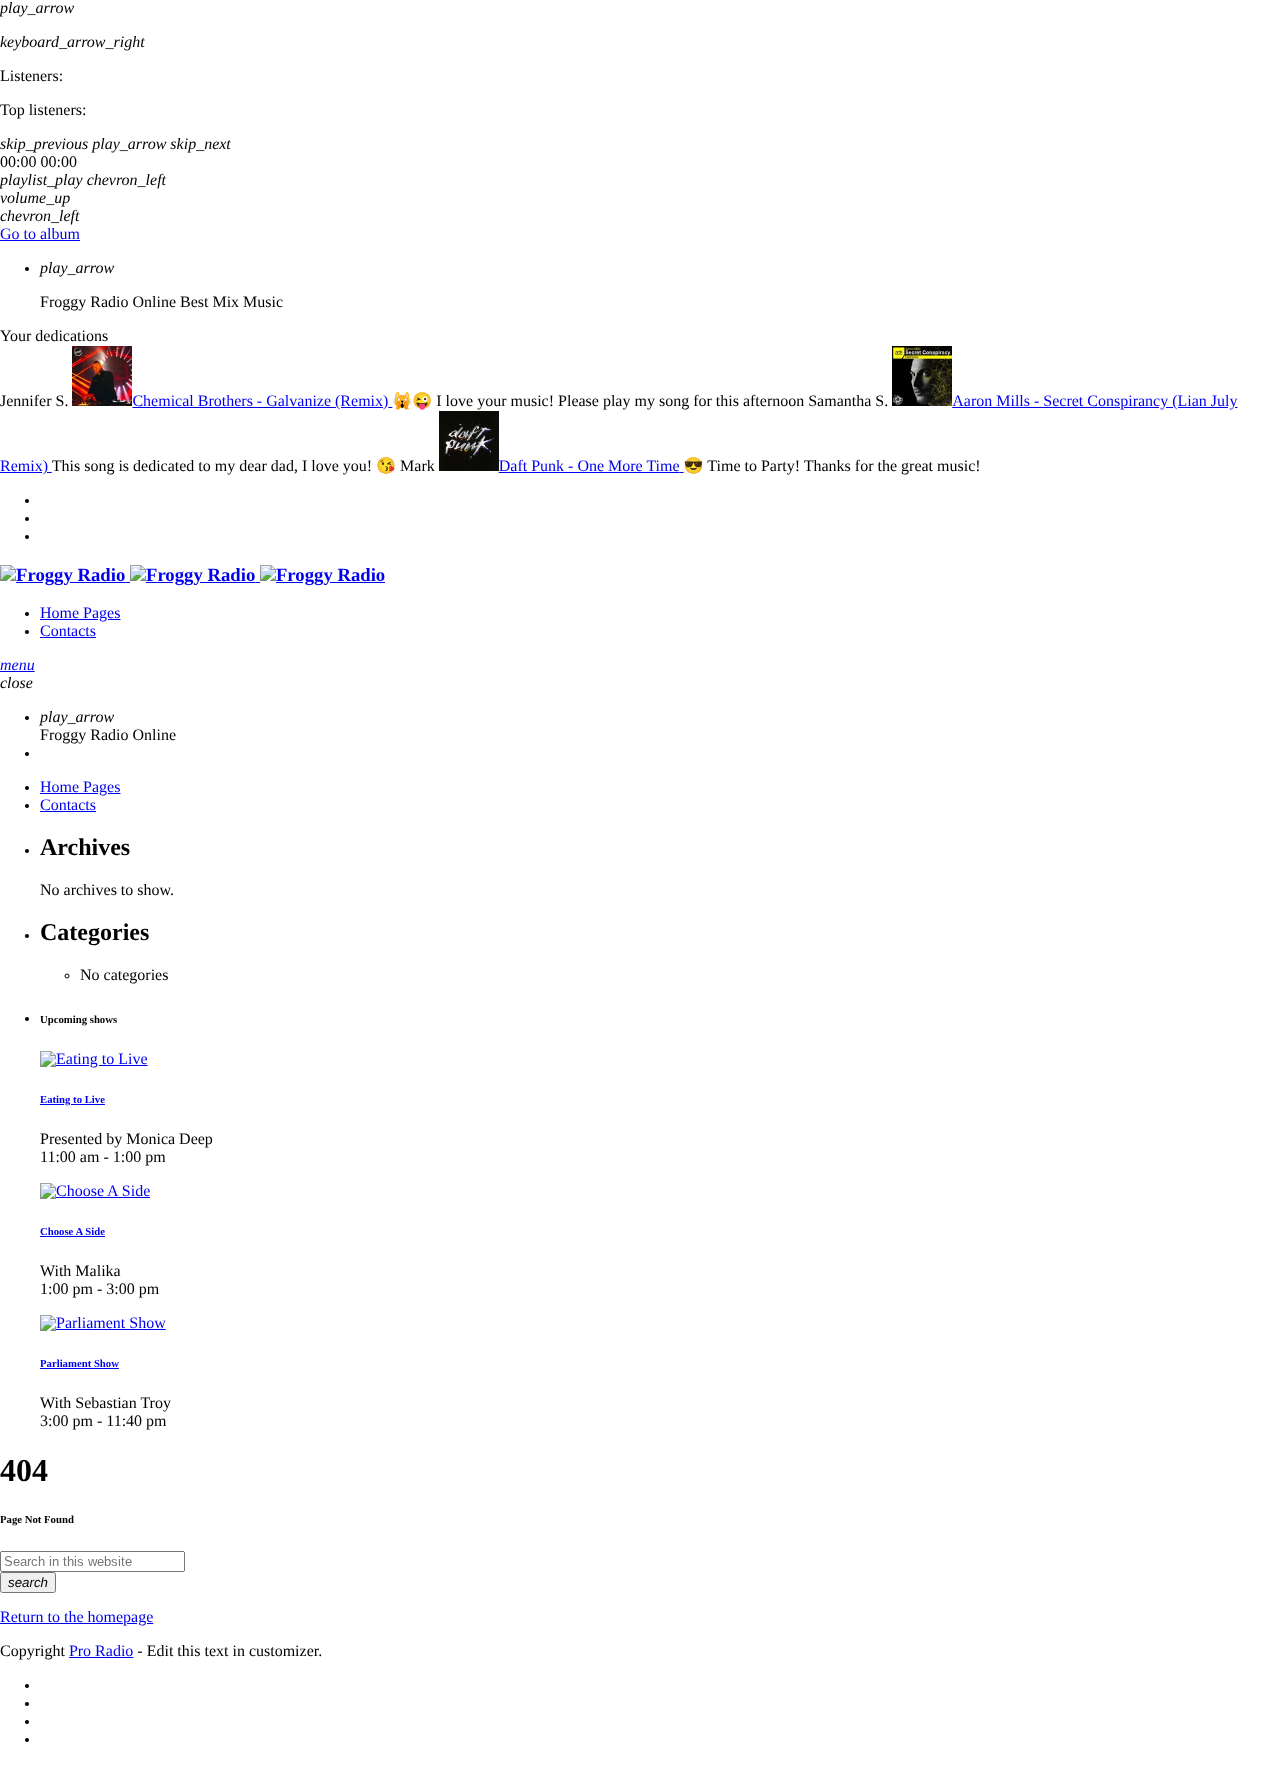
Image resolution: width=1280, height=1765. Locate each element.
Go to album (40, 234)
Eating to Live (72, 1100)
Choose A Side (72, 1232)
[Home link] (192, 575)
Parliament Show (79, 1364)
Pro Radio (101, 1651)
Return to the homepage (76, 1617)
